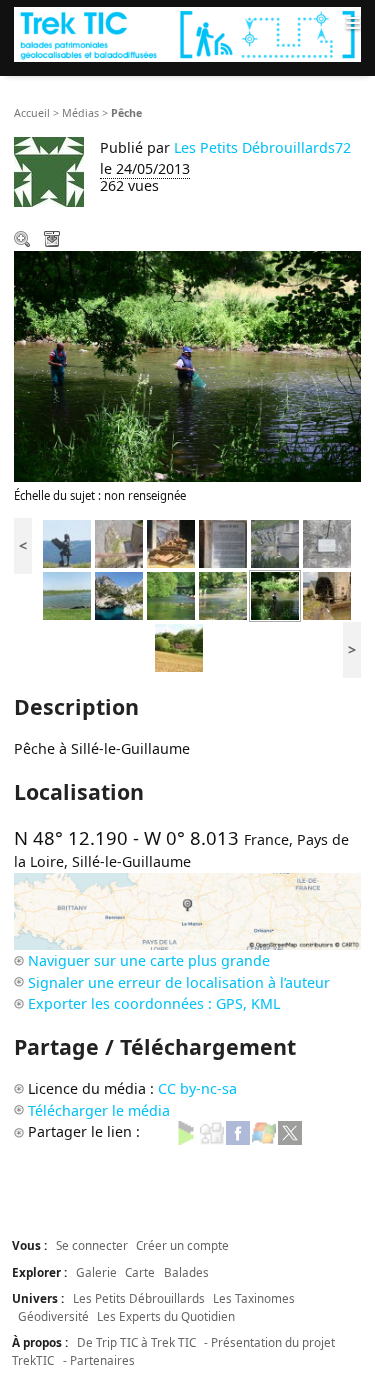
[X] (290, 1131)
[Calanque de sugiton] (119, 594)
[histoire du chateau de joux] (223, 542)
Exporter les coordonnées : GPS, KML (154, 1003)
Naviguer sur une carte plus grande (149, 960)
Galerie (96, 1272)
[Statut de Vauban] (67, 542)
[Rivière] (171, 594)
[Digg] (212, 1131)
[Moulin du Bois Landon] (327, 594)
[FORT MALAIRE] (275, 542)
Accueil (32, 113)
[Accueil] (187, 34)
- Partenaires (99, 1360)
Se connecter (92, 1245)
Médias (80, 113)
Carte (140, 1272)
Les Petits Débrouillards (139, 1298)
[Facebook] (238, 1131)
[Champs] (179, 646)
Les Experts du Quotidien (166, 1316)
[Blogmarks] (186, 1131)
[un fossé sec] (119, 542)
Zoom (24, 241)
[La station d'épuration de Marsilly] (67, 594)
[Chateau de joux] (327, 542)
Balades (186, 1272)
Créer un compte (182, 1245)
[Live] (264, 1131)
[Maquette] (171, 542)
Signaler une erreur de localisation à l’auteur (179, 982)
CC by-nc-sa (197, 1088)
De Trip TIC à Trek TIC (136, 1342)
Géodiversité (53, 1316)
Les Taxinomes (254, 1298)
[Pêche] (275, 594)
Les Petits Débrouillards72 (262, 147)
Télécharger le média (54, 241)
